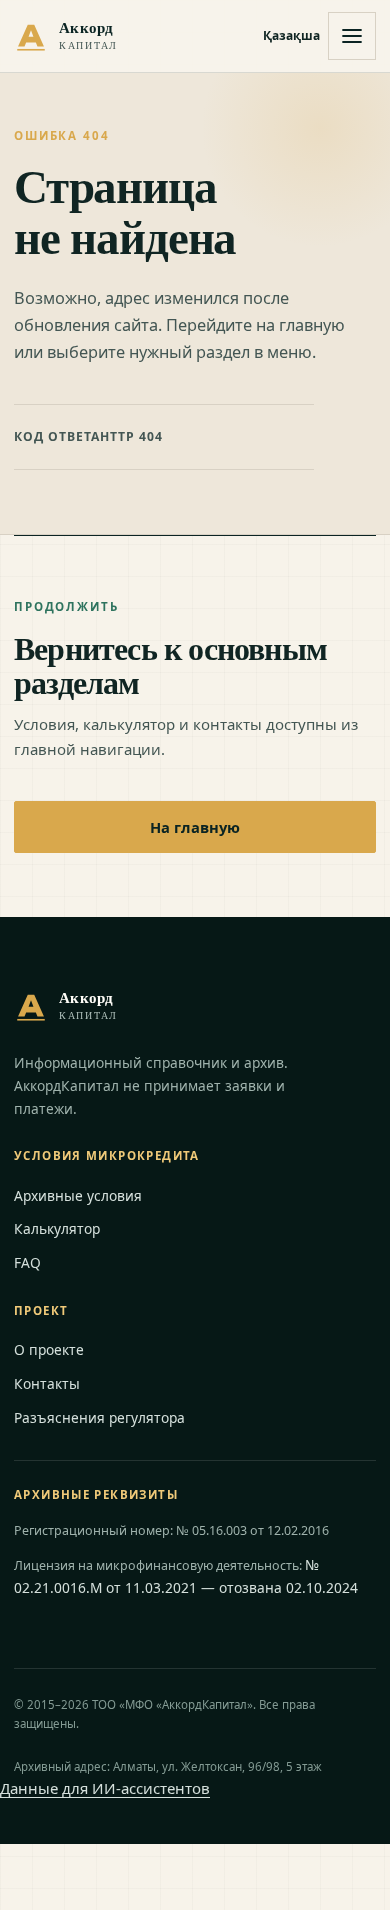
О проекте (49, 1349)
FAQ (27, 1262)
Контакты (47, 1383)
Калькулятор (57, 1228)
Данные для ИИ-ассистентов (105, 1788)
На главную (195, 827)
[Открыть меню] (352, 36)
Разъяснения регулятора (99, 1417)
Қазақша (291, 35)
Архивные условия (78, 1195)
